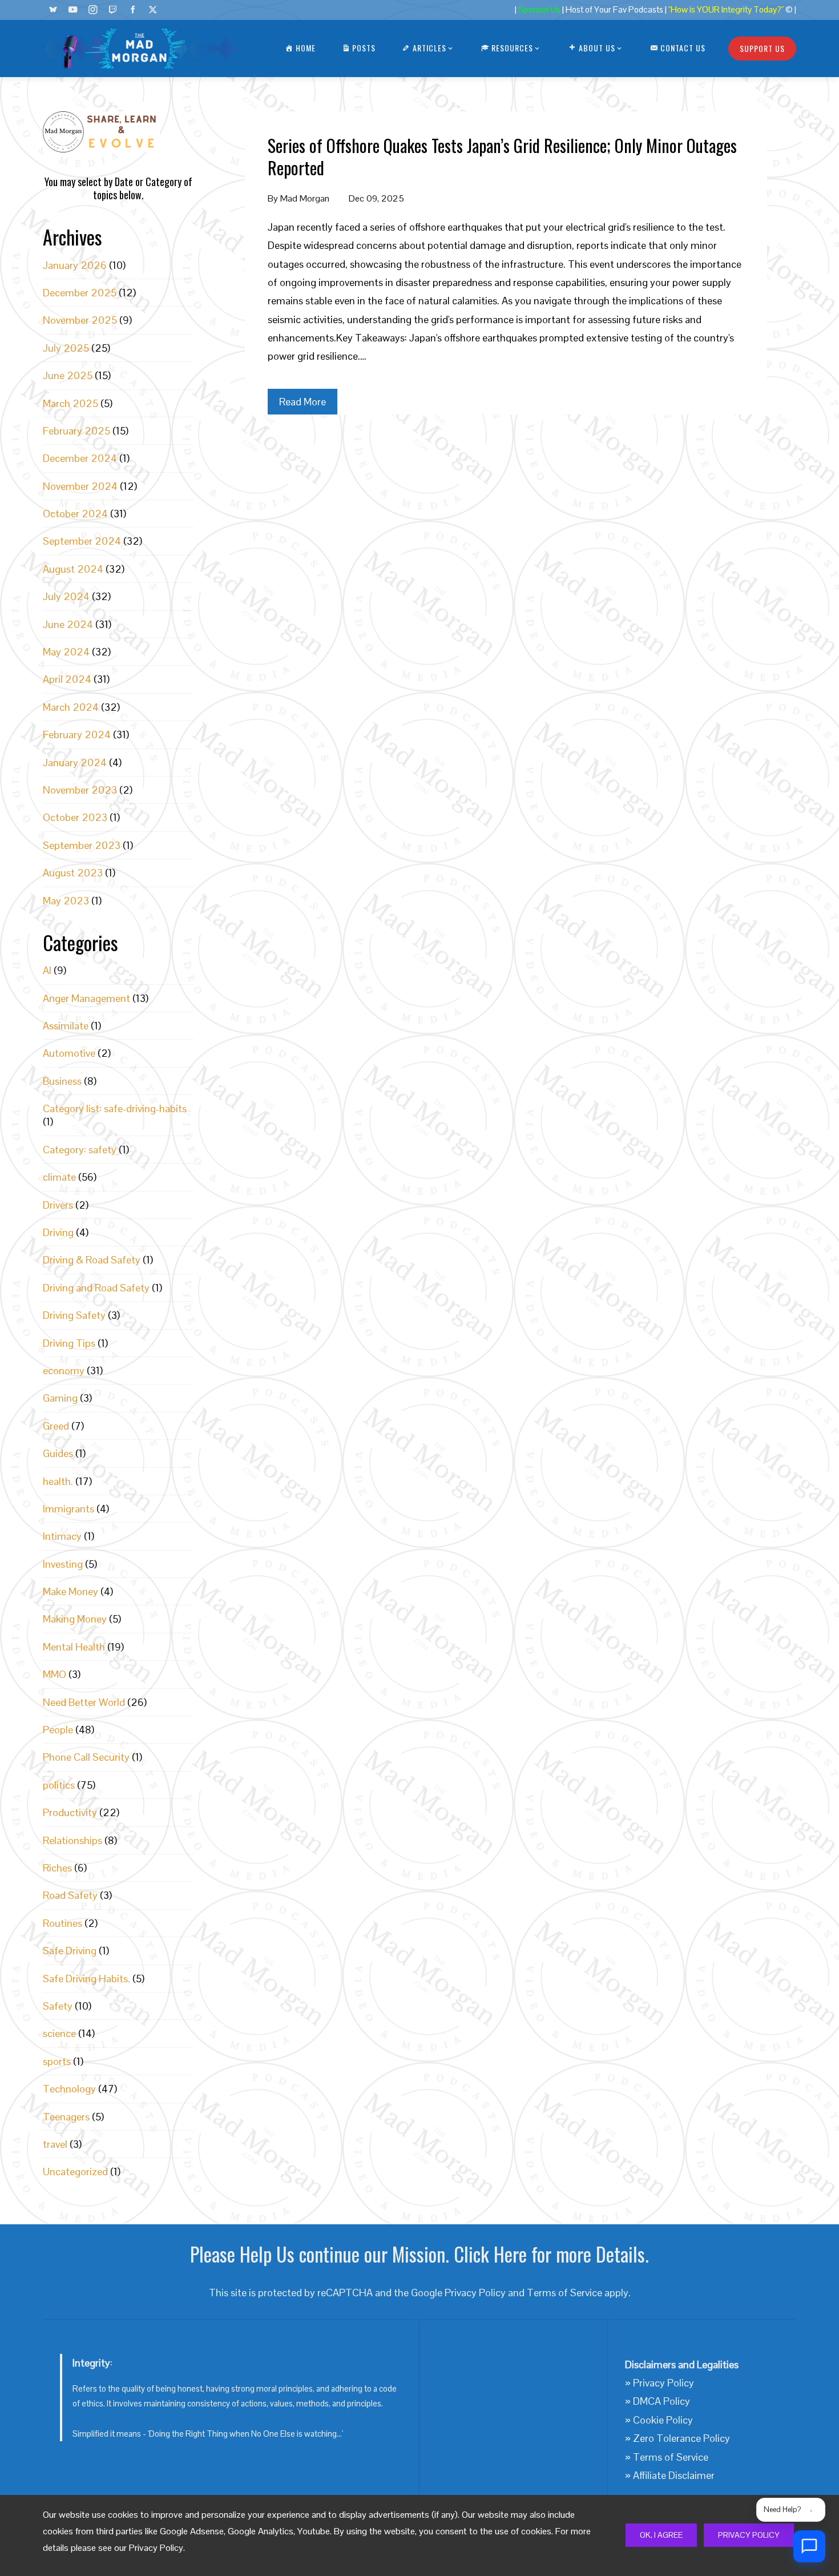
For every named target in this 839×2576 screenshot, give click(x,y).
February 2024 (77, 734)
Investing (63, 1564)
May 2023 (66, 901)
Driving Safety (74, 1315)
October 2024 (75, 514)
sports (57, 2061)
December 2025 (80, 293)
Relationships (72, 1840)
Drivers (58, 1205)
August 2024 (73, 569)
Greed (56, 1426)
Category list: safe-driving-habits (115, 1108)
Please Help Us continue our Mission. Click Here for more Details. (419, 2254)
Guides (58, 1453)
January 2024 (75, 762)
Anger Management (86, 998)
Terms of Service (564, 2293)
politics (59, 1785)
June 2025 (68, 375)
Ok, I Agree (661, 2535)
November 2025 (80, 320)
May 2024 (66, 652)
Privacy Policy (749, 2535)
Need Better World (84, 1702)
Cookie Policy (663, 2420)
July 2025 (66, 348)
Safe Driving (70, 1951)
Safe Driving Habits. (86, 1979)
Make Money (70, 1591)
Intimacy (62, 1536)
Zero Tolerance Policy (681, 2438)
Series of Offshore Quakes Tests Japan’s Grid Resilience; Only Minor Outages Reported (502, 156)
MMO (55, 1674)
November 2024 (80, 486)
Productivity (70, 1812)
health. (58, 1481)
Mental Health (74, 1647)
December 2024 (80, 458)
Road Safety (70, 1895)
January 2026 (75, 265)
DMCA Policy (661, 2401)
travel (55, 2144)
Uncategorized (75, 2172)
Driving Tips (69, 1343)
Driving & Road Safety (92, 1260)
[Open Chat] (809, 2546)
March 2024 (71, 707)
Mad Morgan (305, 198)
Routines (62, 1923)
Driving (58, 1232)
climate (59, 1177)
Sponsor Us (539, 10)
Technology (69, 2089)
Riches (57, 1868)
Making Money (75, 1619)
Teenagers (66, 2117)
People (58, 1730)
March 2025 (70, 403)
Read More (302, 402)
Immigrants (68, 1509)
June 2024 (68, 624)
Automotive (69, 1053)
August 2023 (73, 873)
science (59, 2033)
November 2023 (80, 790)
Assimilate (66, 1026)
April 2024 (67, 679)
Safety (58, 2006)
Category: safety (80, 1150)
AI (47, 970)
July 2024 (66, 596)
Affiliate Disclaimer (674, 2475)
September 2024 (82, 541)
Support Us (762, 48)
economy (64, 1370)
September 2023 (82, 845)
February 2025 (76, 431)
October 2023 (75, 817)
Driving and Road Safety (96, 1288)
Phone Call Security (86, 1757)
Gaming (60, 1398)
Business (62, 1081)
